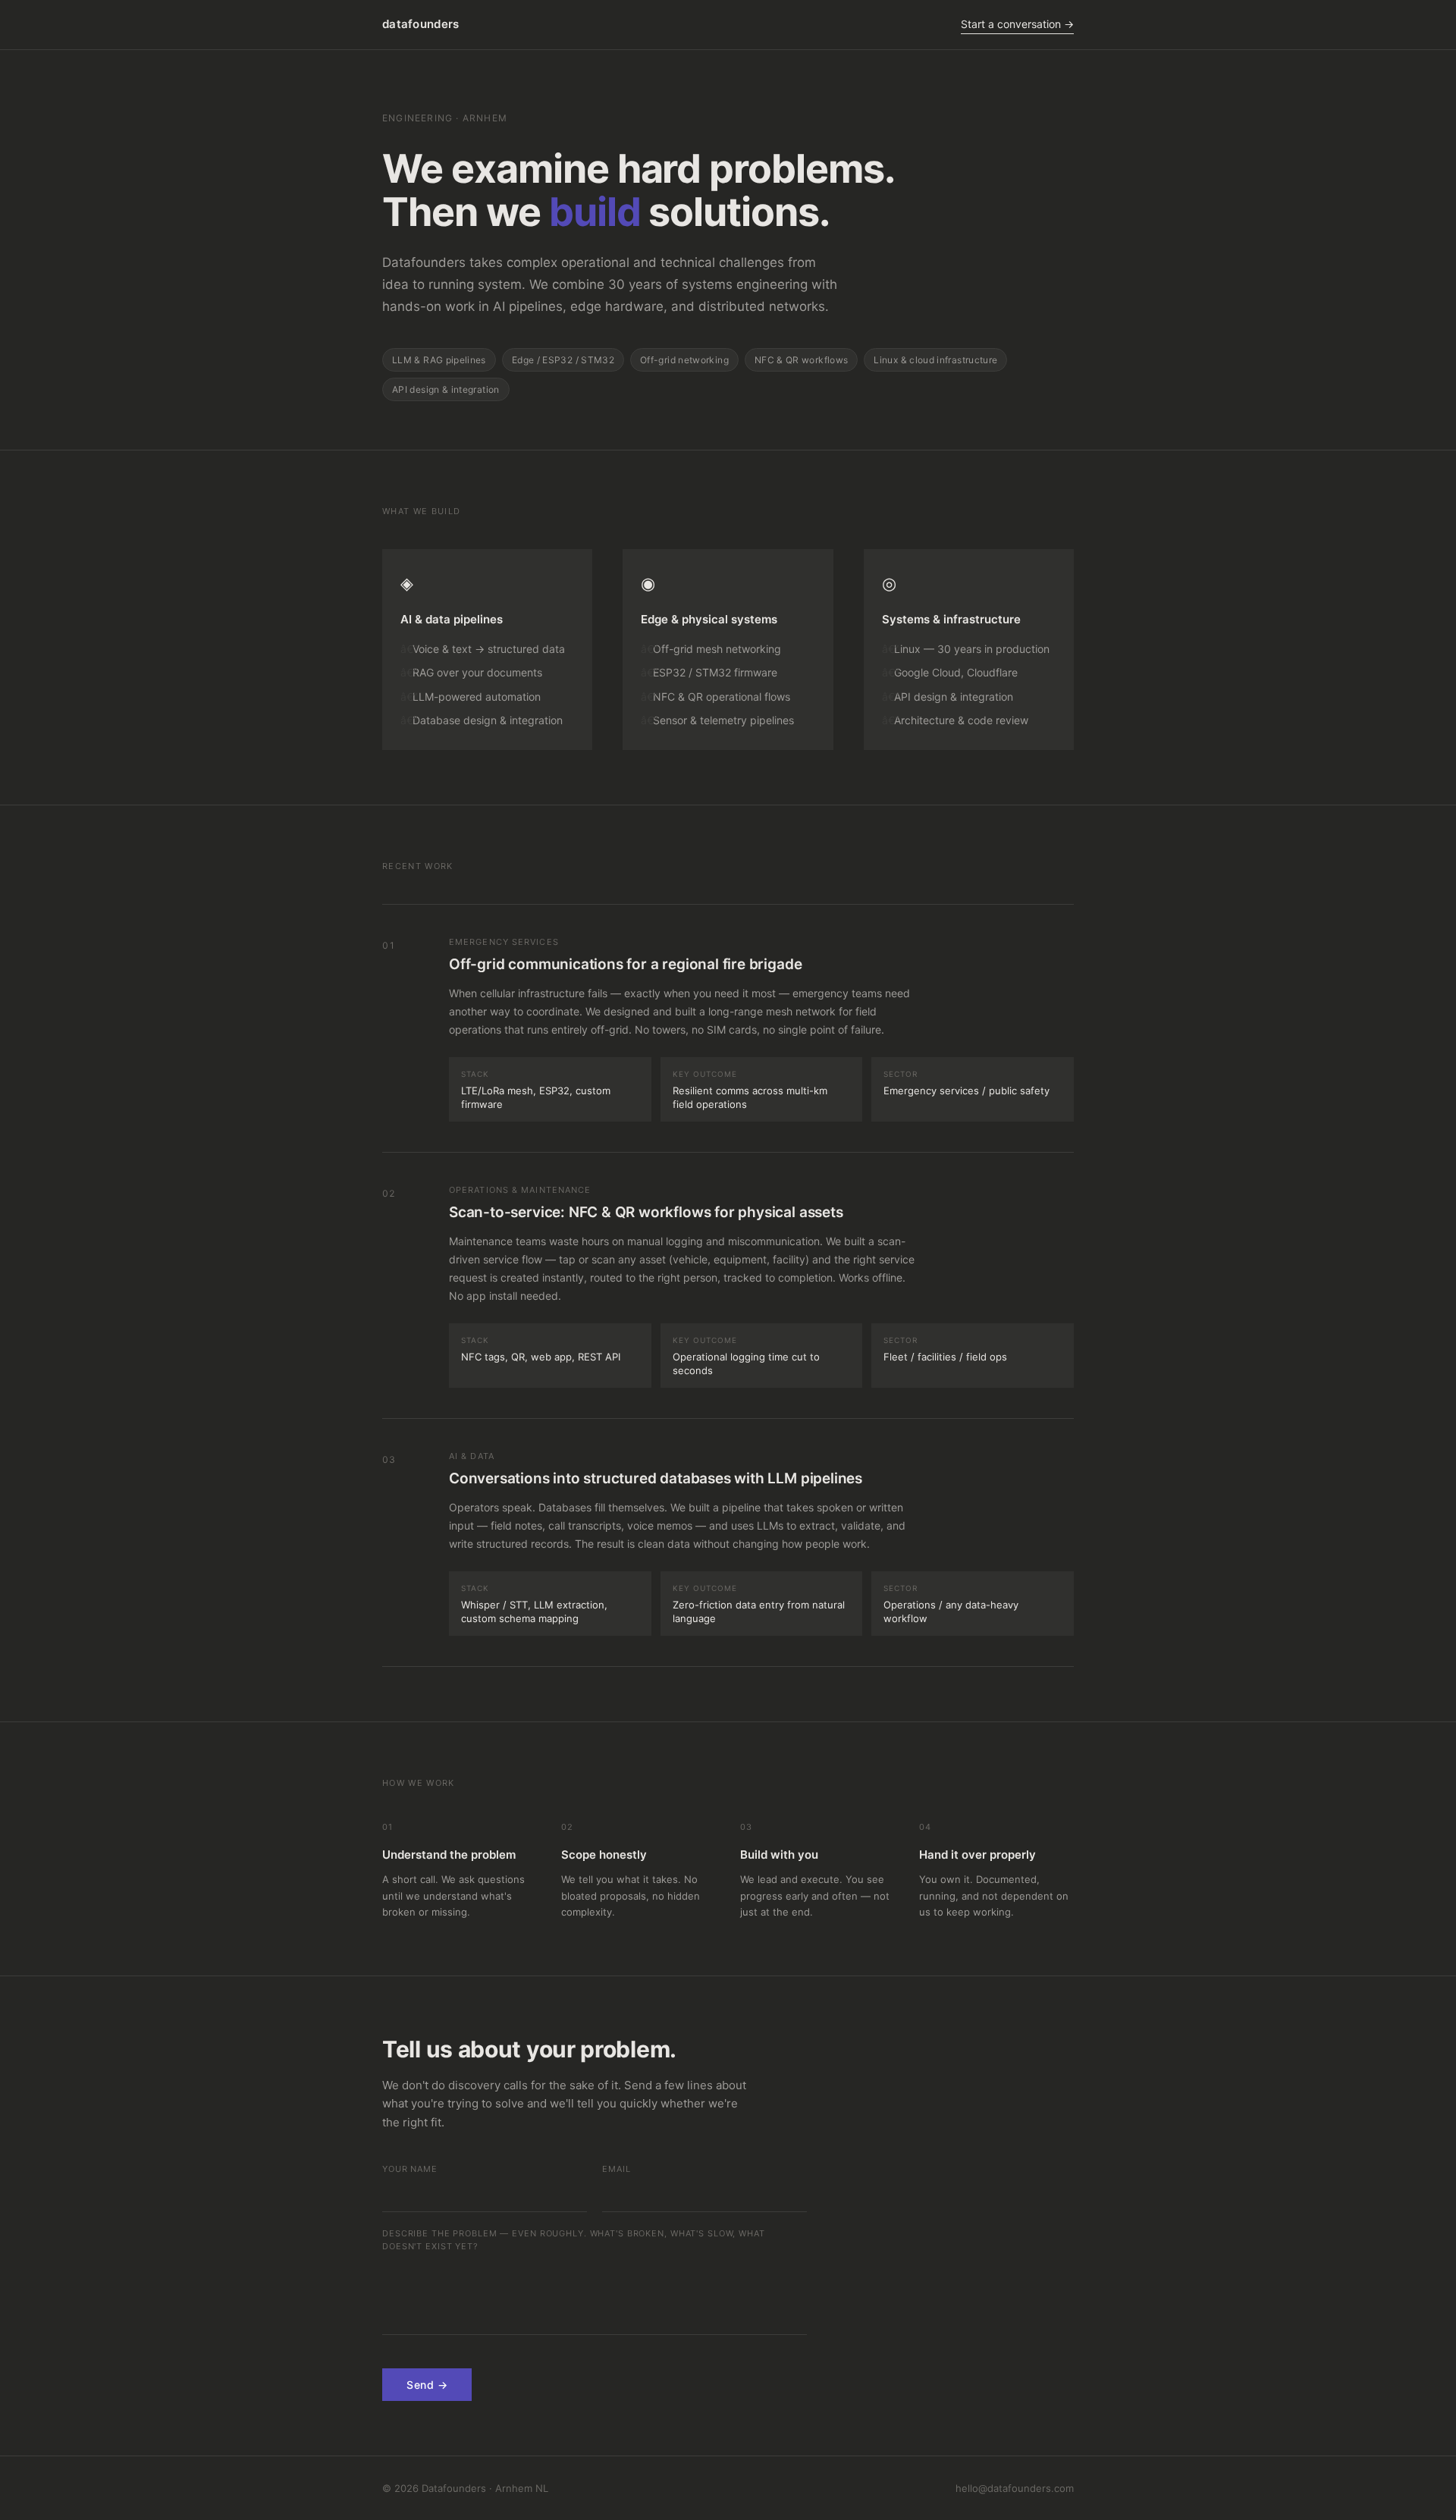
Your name (410, 2169)
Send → (427, 2385)
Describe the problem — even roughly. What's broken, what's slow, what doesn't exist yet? (574, 2240)
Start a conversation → (1017, 24)
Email (616, 2169)
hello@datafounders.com (1015, 2488)
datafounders (421, 24)
